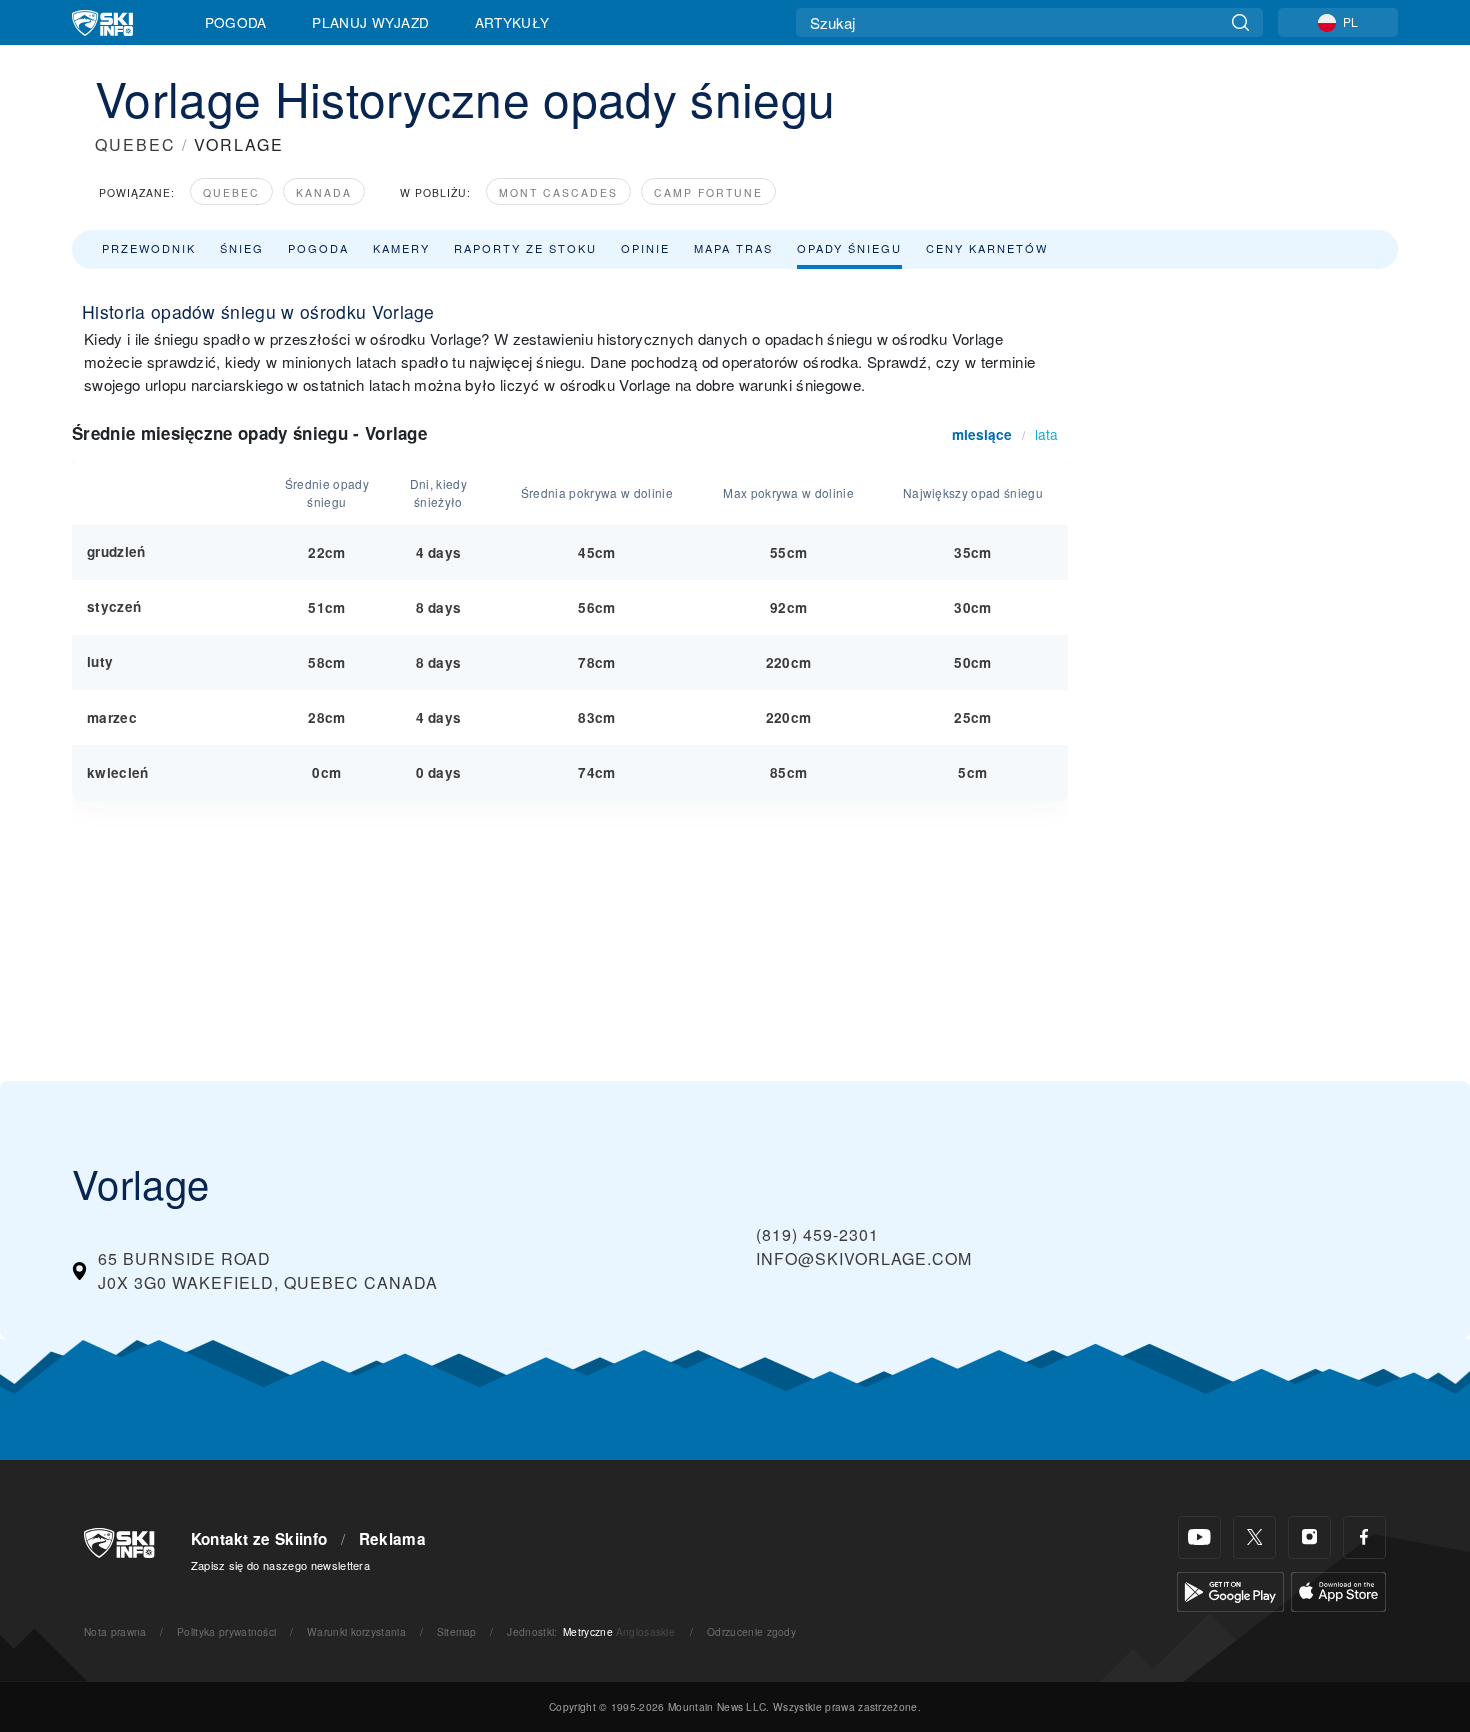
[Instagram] (1309, 1537)
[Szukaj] (1240, 22)
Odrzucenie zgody (751, 1631)
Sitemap (457, 1631)
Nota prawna (115, 1631)
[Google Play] (1230, 1589)
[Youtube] (1199, 1537)
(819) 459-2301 (817, 1234)
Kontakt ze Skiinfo (259, 1539)
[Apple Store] (1338, 1589)
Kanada (324, 192)
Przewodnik (149, 248)
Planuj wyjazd (370, 22)
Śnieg (242, 248)
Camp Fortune (708, 192)
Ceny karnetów (987, 248)
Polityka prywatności (226, 1631)
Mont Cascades (558, 192)
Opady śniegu (849, 248)
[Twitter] (1254, 1537)
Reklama (392, 1539)
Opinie (645, 248)
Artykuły (512, 22)
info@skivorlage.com (864, 1258)
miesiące (982, 434)
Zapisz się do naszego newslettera (281, 1565)
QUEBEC (135, 144)
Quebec (231, 192)
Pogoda (236, 22)
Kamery (401, 248)
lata (1046, 434)
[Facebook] (1364, 1537)
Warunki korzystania (356, 1631)
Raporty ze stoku (525, 248)
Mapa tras (733, 248)
